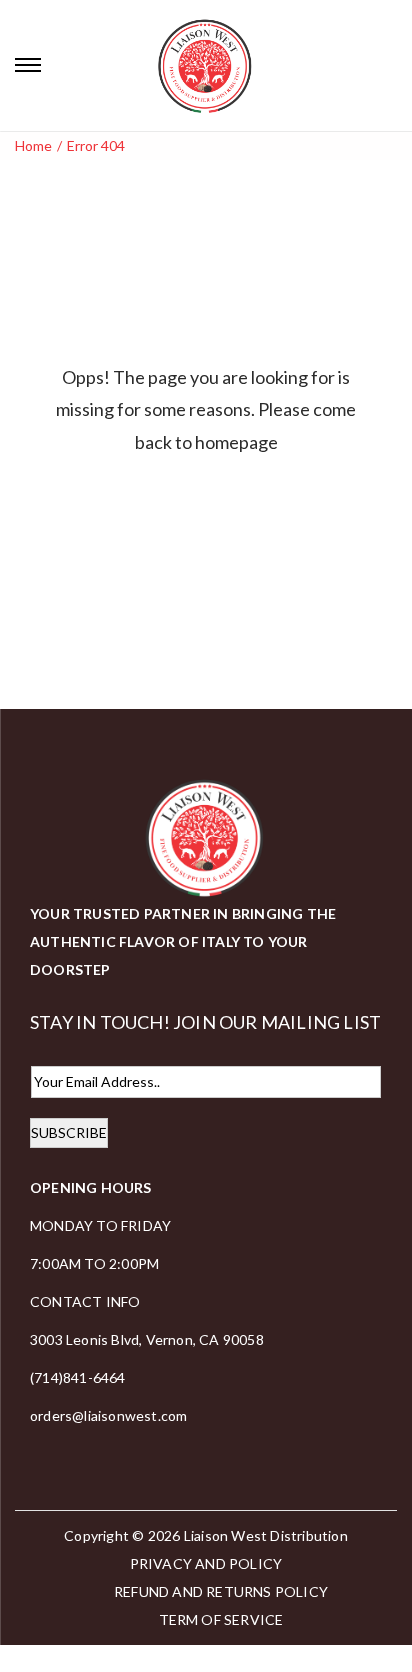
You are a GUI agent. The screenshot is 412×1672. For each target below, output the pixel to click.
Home (33, 145)
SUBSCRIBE (69, 1132)
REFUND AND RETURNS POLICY (221, 1591)
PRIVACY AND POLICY (206, 1563)
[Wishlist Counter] (391, 65)
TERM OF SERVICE (221, 1619)
